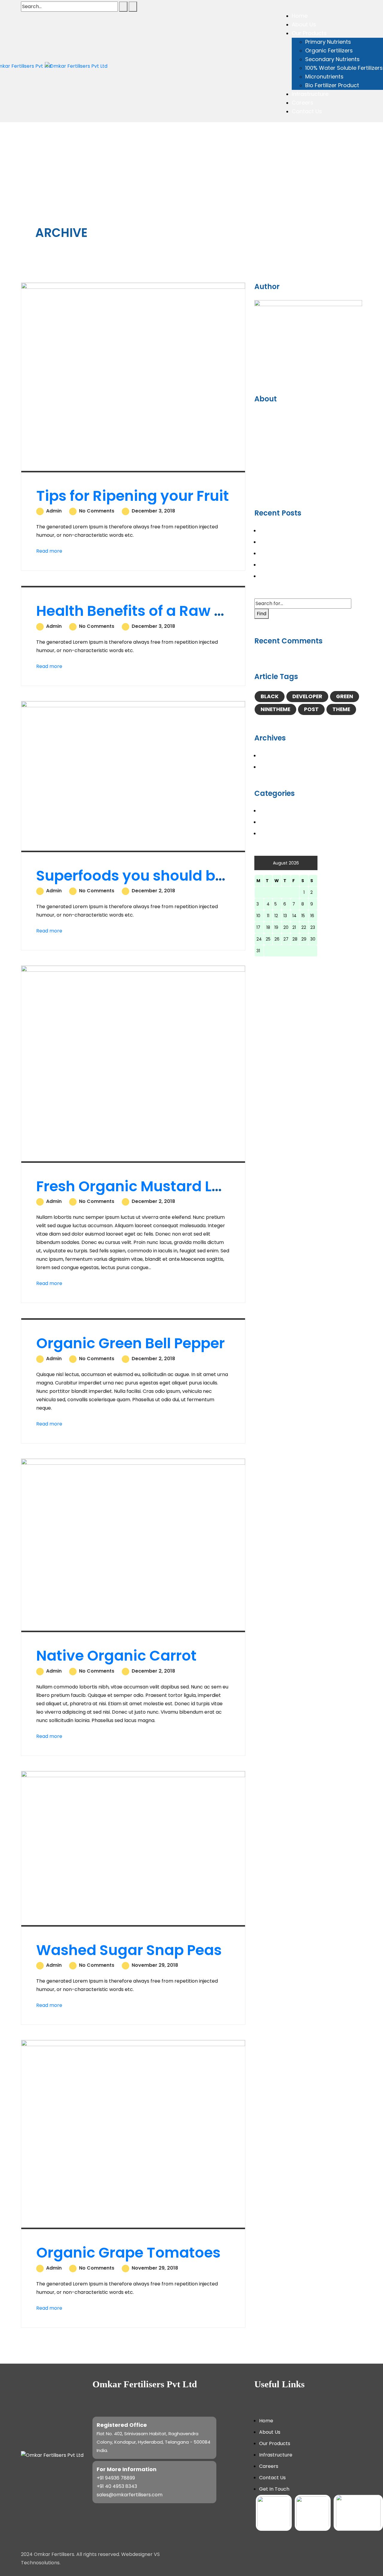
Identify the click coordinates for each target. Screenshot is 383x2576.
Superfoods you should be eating (155, 876)
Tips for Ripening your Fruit (133, 496)
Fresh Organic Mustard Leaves (146, 1186)
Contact (264, 487)
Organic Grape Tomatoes (128, 2253)
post (311, 709)
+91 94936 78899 (116, 2478)
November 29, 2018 (154, 1965)
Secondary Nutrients (332, 59)
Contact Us (307, 111)
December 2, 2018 (153, 891)
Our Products (309, 33)
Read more (49, 551)
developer (307, 696)
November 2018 (277, 767)
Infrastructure (310, 94)
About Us (304, 24)
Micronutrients (324, 77)
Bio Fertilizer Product (332, 85)
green (345, 696)
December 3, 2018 (153, 511)
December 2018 (278, 756)
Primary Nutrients (328, 42)
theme (341, 709)
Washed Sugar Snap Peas (129, 1950)
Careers (303, 103)
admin (53, 511)
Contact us (272, 2478)
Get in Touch (274, 2489)
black (270, 696)
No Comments (96, 511)
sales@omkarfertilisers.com (130, 2495)
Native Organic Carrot (116, 1656)
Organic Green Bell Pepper (130, 1343)
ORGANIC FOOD (278, 822)
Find (262, 614)
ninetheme (275, 709)
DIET (264, 811)
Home (300, 16)
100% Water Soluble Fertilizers (344, 68)
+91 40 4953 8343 (117, 2486)
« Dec (261, 961)
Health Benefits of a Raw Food (143, 611)
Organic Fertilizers (329, 50)
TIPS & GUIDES (276, 833)
